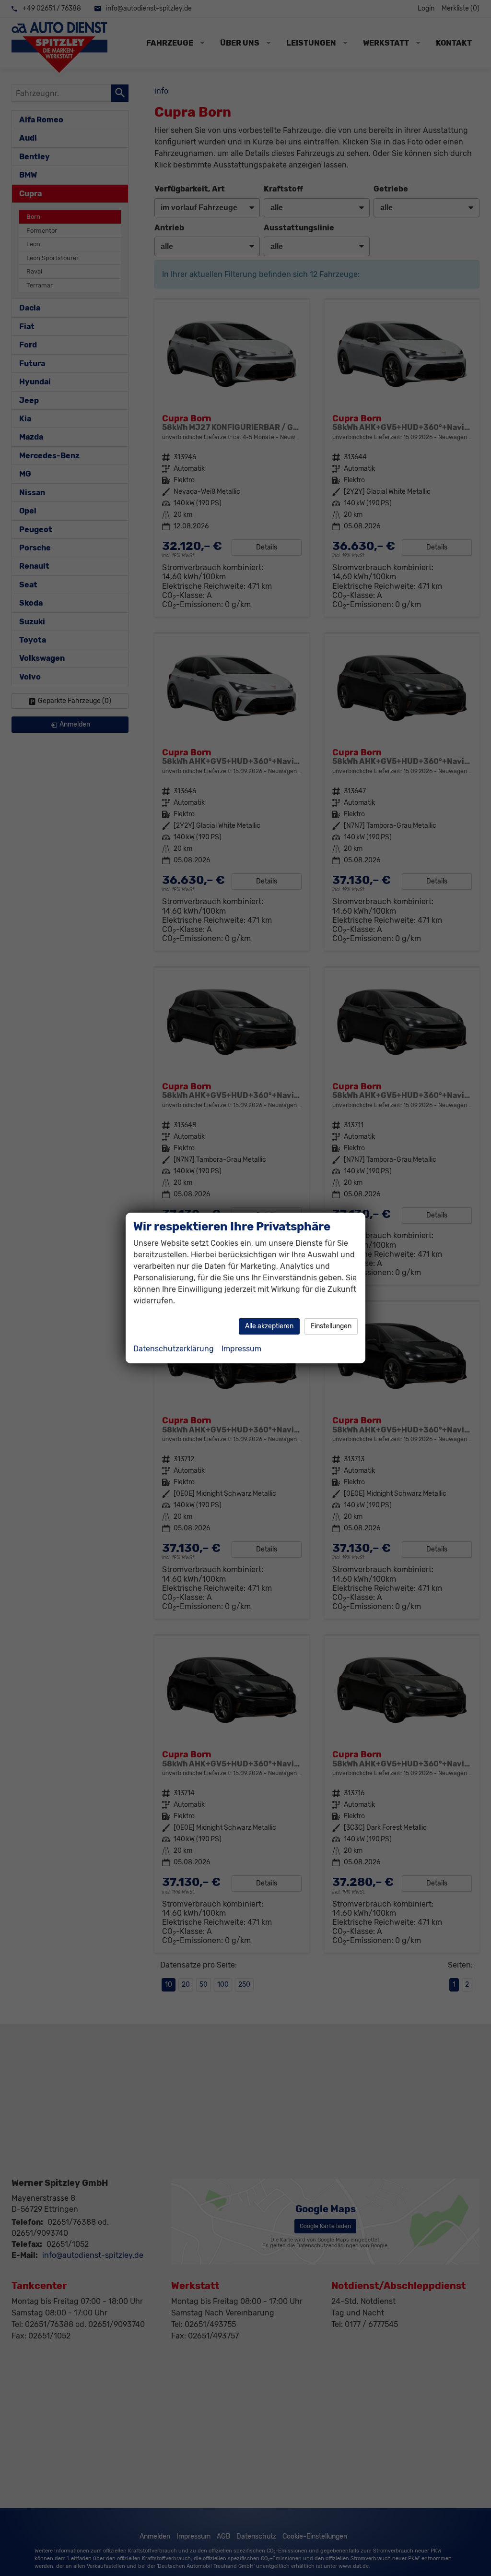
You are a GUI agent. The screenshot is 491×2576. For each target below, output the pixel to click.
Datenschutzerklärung (174, 1349)
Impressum (241, 1349)
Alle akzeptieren (269, 1326)
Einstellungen (331, 1326)
